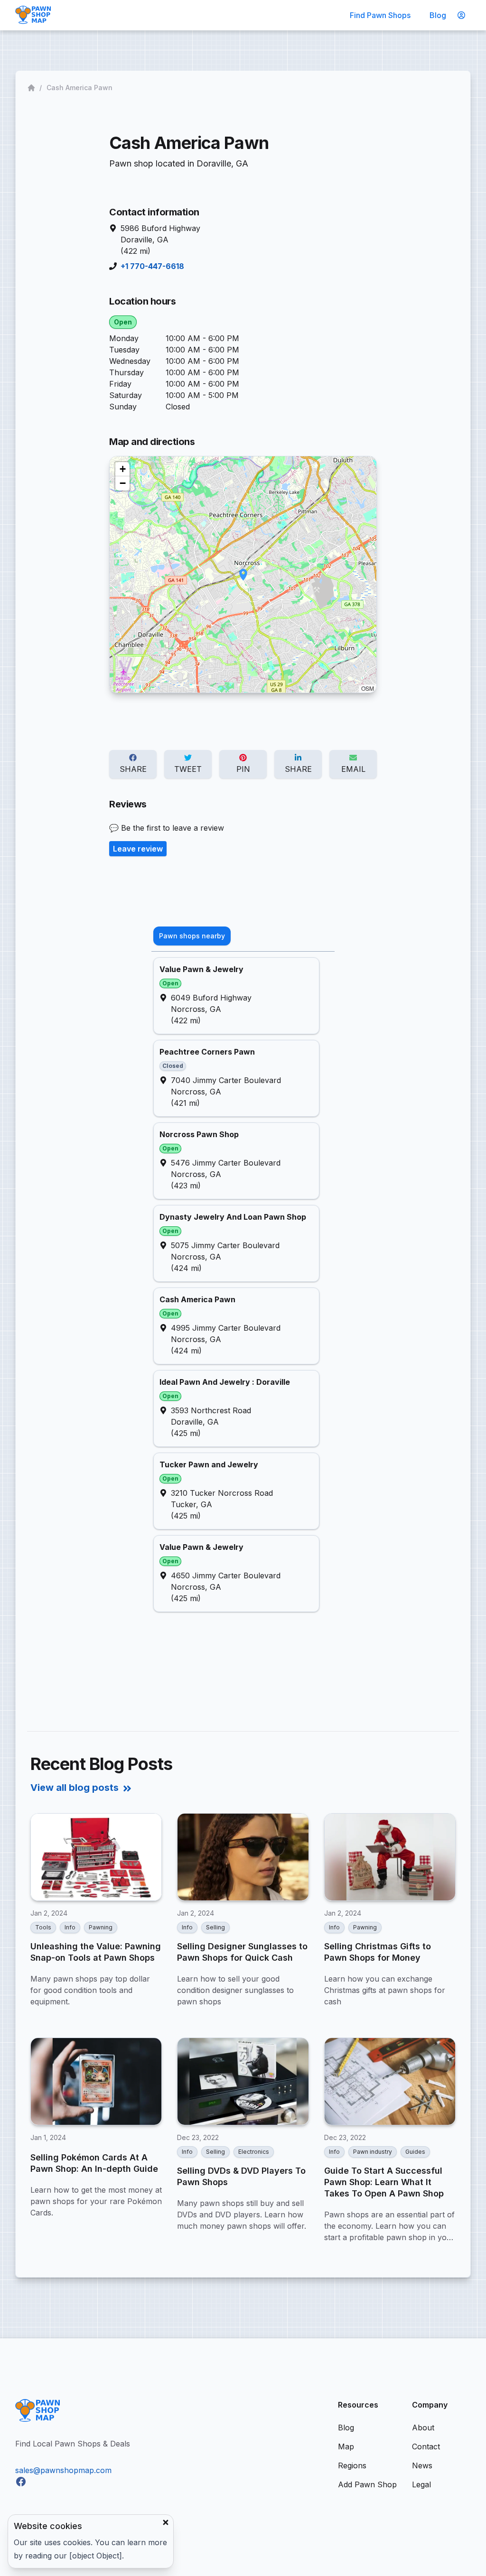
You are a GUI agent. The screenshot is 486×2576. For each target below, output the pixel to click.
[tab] (192, 936)
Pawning (101, 1927)
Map (346, 2446)
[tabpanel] (243, 1285)
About (423, 2428)
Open (123, 322)
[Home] (32, 88)
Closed (173, 1066)
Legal (421, 2484)
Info (70, 1927)
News (422, 2465)
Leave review (138, 849)
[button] (243, 575)
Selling (215, 1927)
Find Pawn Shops (380, 15)
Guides (415, 2152)
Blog (438, 15)
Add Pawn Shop (367, 2484)
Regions (352, 2465)
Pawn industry (373, 2152)
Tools (43, 1927)
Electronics (254, 2152)
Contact (426, 2446)
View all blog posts (75, 1788)
